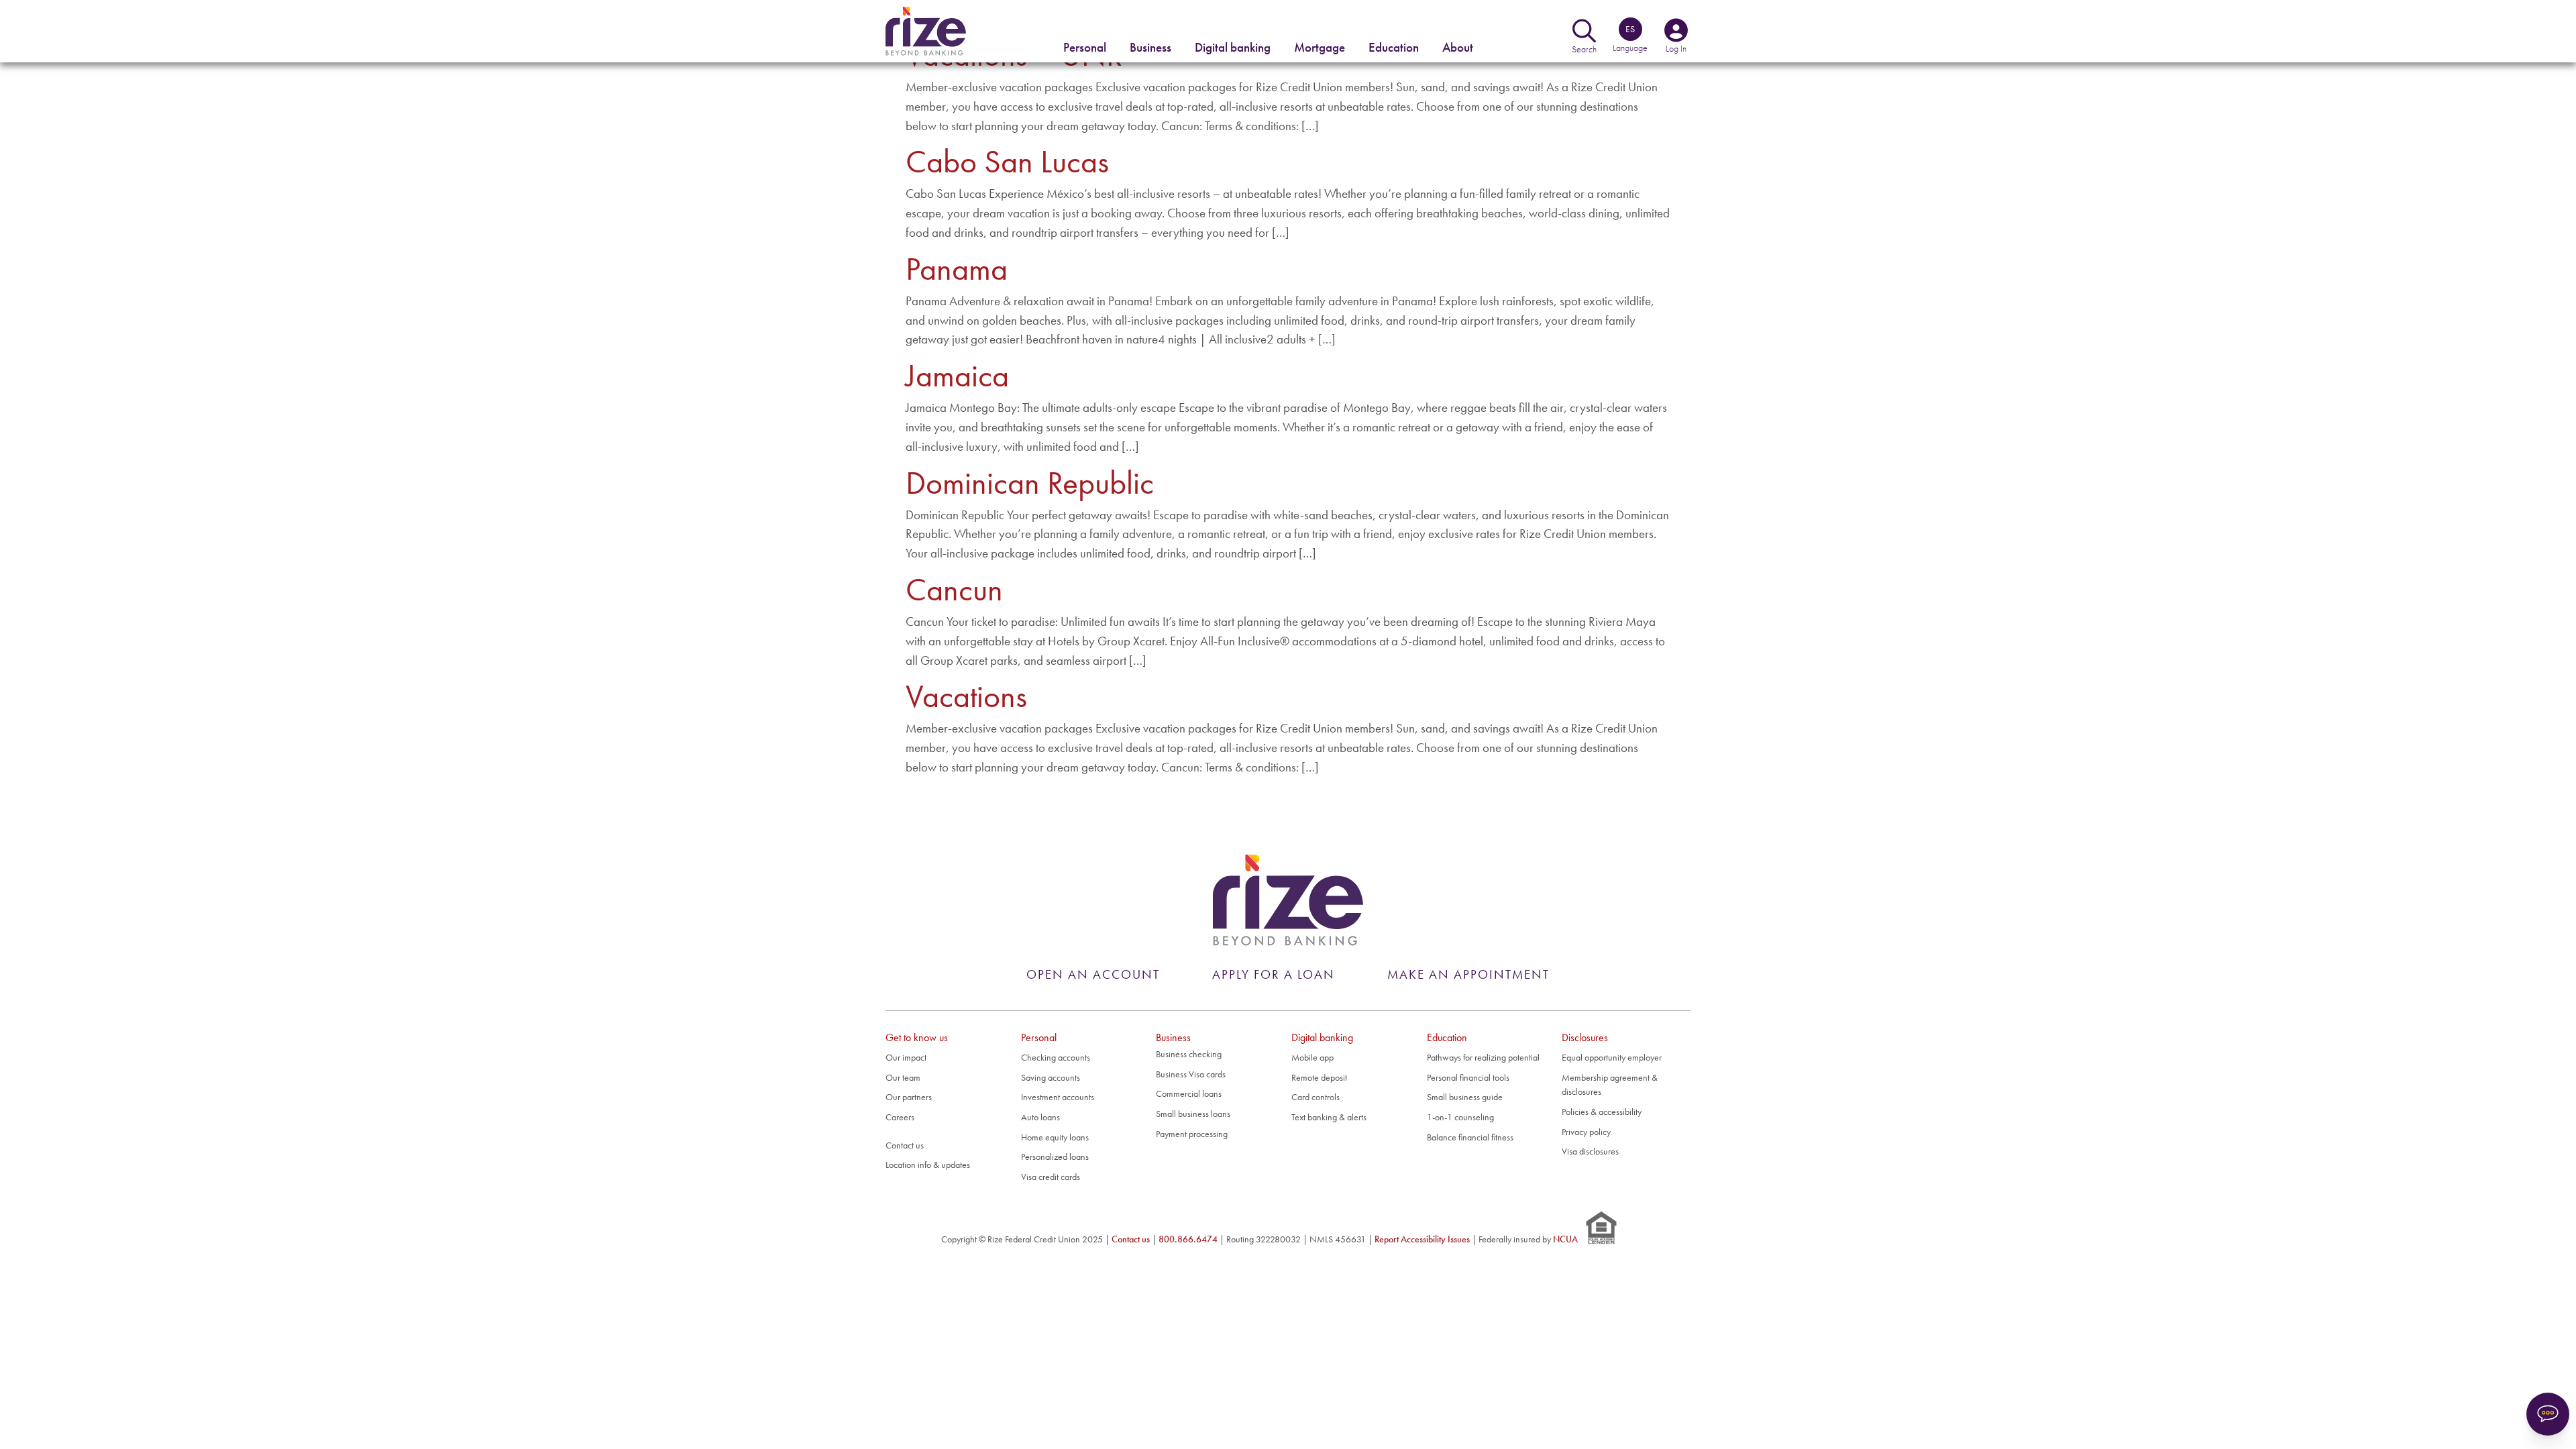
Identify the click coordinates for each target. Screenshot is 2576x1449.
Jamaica (957, 375)
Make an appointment (1468, 974)
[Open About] (1458, 48)
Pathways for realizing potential (1483, 1057)
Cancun (954, 589)
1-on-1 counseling (1460, 1117)
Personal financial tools (1468, 1077)
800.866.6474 (1188, 1239)
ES (1630, 29)
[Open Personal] (1085, 48)
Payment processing (1192, 1134)
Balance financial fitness (1470, 1137)
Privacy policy (1586, 1132)
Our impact (906, 1057)
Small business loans (1193, 1114)
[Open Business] (1150, 48)
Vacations (966, 696)
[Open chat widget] (2548, 1414)
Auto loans (1040, 1117)
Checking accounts (1056, 1057)
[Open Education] (1394, 48)
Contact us (905, 1145)
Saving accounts (1051, 1077)
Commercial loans (1189, 1093)
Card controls (1316, 1097)
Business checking (1189, 1054)
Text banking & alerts (1329, 1117)
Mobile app (1312, 1057)
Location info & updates (928, 1165)
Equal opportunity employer (1612, 1057)
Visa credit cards (1051, 1177)
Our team (903, 1077)
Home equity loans (1055, 1137)
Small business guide (1465, 1097)
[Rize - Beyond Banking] (1288, 901)
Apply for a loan (1274, 974)
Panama (957, 269)
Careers (900, 1117)
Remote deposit (1319, 1077)
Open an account (1093, 974)
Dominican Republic (1030, 483)
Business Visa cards (1191, 1074)
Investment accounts (1058, 1097)
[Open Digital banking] (1233, 48)
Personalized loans (1055, 1157)
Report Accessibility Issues (1422, 1239)
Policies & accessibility (1602, 1112)
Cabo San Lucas (1007, 161)
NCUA (1565, 1239)
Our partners (909, 1097)
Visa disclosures (1590, 1151)
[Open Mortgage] (1320, 48)
